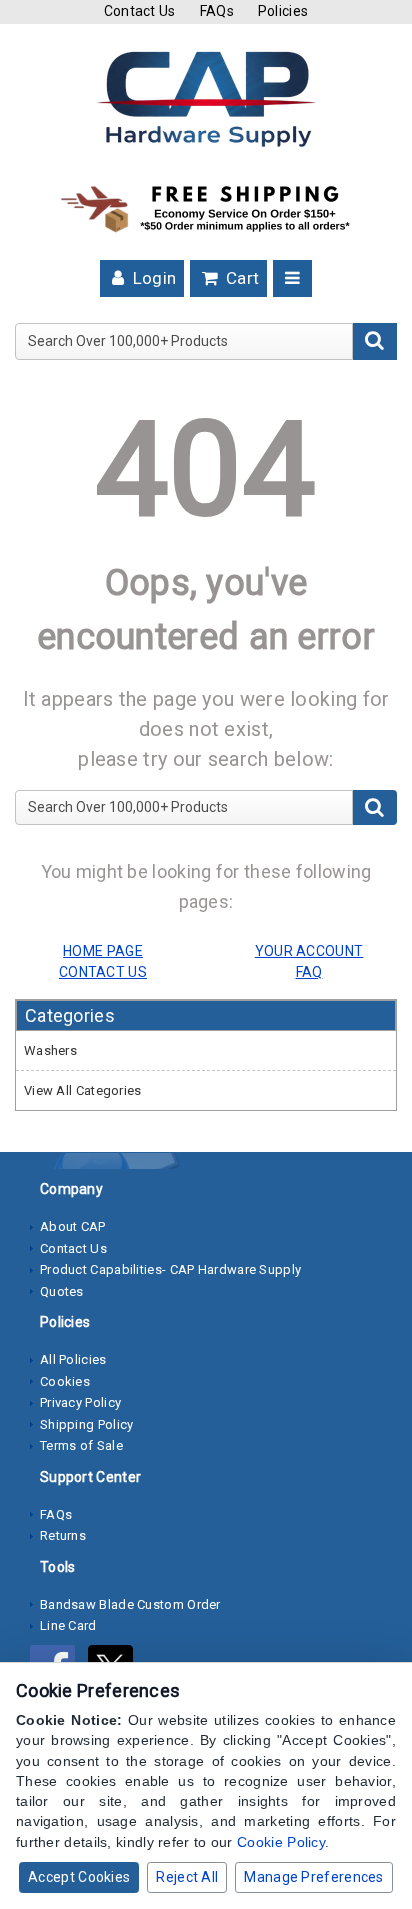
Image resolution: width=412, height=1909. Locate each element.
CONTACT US (103, 972)
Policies (283, 11)
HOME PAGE (103, 951)
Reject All (187, 1877)
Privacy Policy (80, 1402)
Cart (241, 278)
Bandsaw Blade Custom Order (130, 1604)
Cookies (65, 1381)
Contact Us (140, 11)
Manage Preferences (313, 1877)
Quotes (62, 1291)
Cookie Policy (281, 1842)
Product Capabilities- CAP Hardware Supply (170, 1269)
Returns (63, 1535)
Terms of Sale (81, 1445)
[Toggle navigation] (292, 278)
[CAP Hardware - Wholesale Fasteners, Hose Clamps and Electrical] (206, 98)
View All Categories (83, 1090)
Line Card (68, 1625)
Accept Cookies (79, 1877)
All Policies (73, 1359)
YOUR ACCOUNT (309, 951)
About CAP (73, 1226)
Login (152, 278)
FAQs (217, 11)
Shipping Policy (87, 1424)
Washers (50, 1050)
